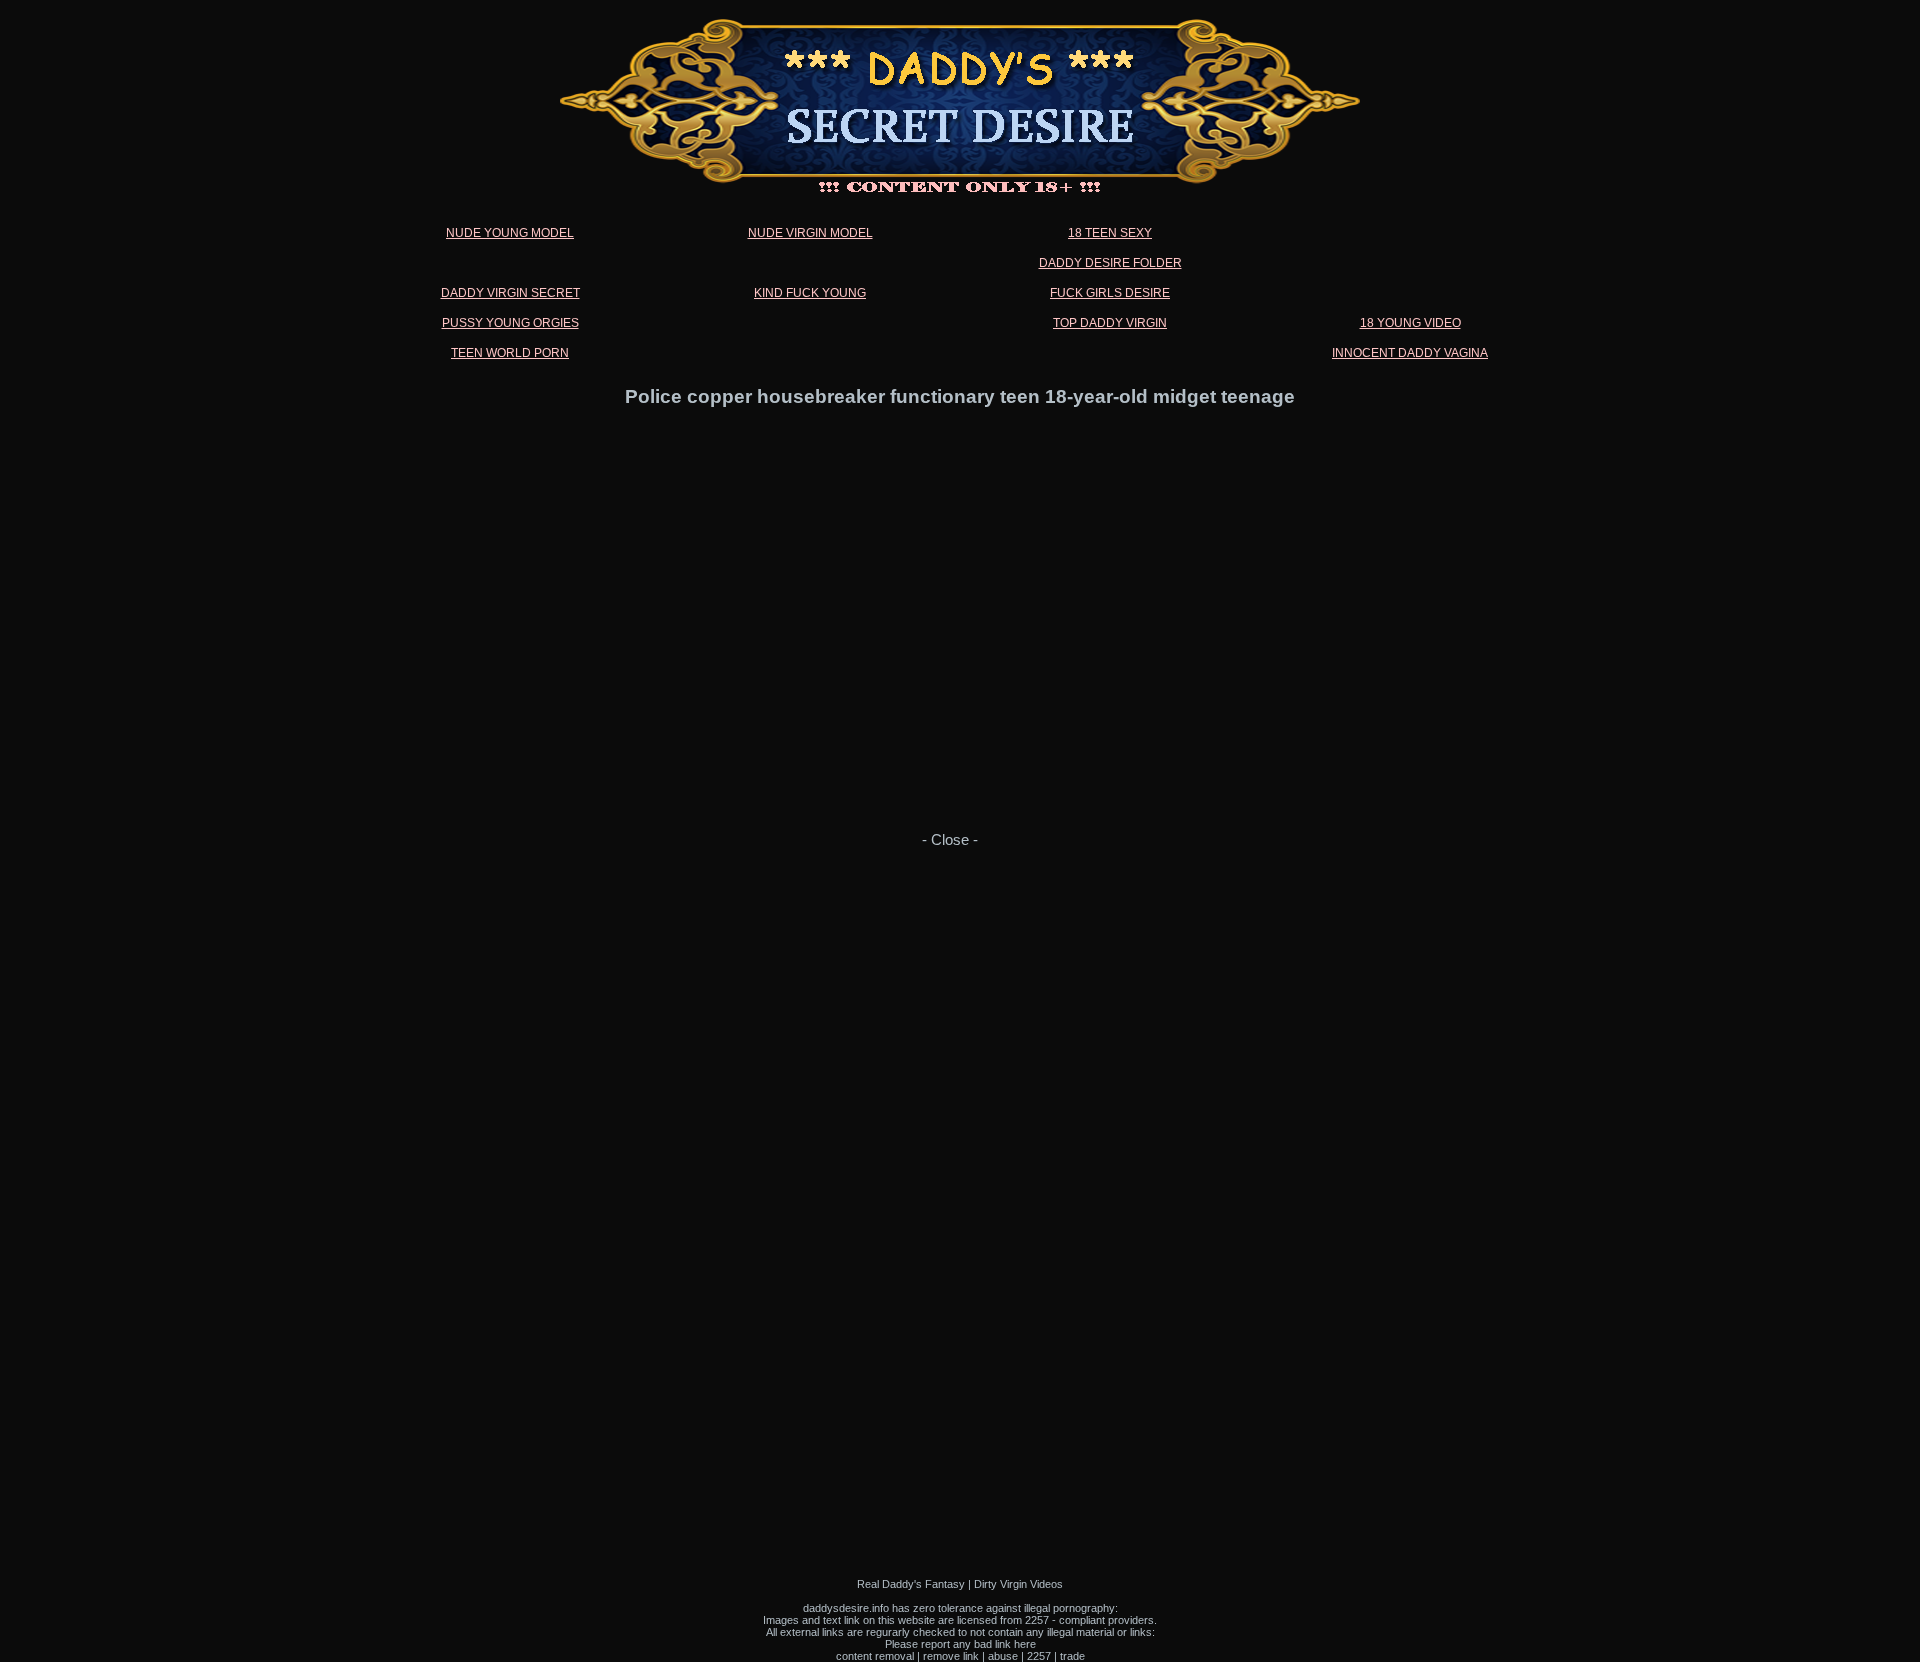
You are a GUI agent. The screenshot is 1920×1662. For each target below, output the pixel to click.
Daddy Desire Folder (1110, 263)
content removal (875, 1656)
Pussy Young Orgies (510, 323)
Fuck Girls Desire (1110, 293)
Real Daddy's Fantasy (911, 1584)
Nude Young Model (510, 233)
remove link (951, 1656)
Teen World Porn (510, 353)
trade (1072, 1656)
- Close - (950, 840)
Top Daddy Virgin (1110, 323)
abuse (1003, 1656)
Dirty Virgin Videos (1018, 1584)
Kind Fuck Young (810, 293)
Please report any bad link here (960, 1644)
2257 (1039, 1656)
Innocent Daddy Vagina (1410, 353)
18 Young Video (1410, 323)
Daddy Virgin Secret (510, 293)
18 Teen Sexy (1110, 233)
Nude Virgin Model (810, 233)
